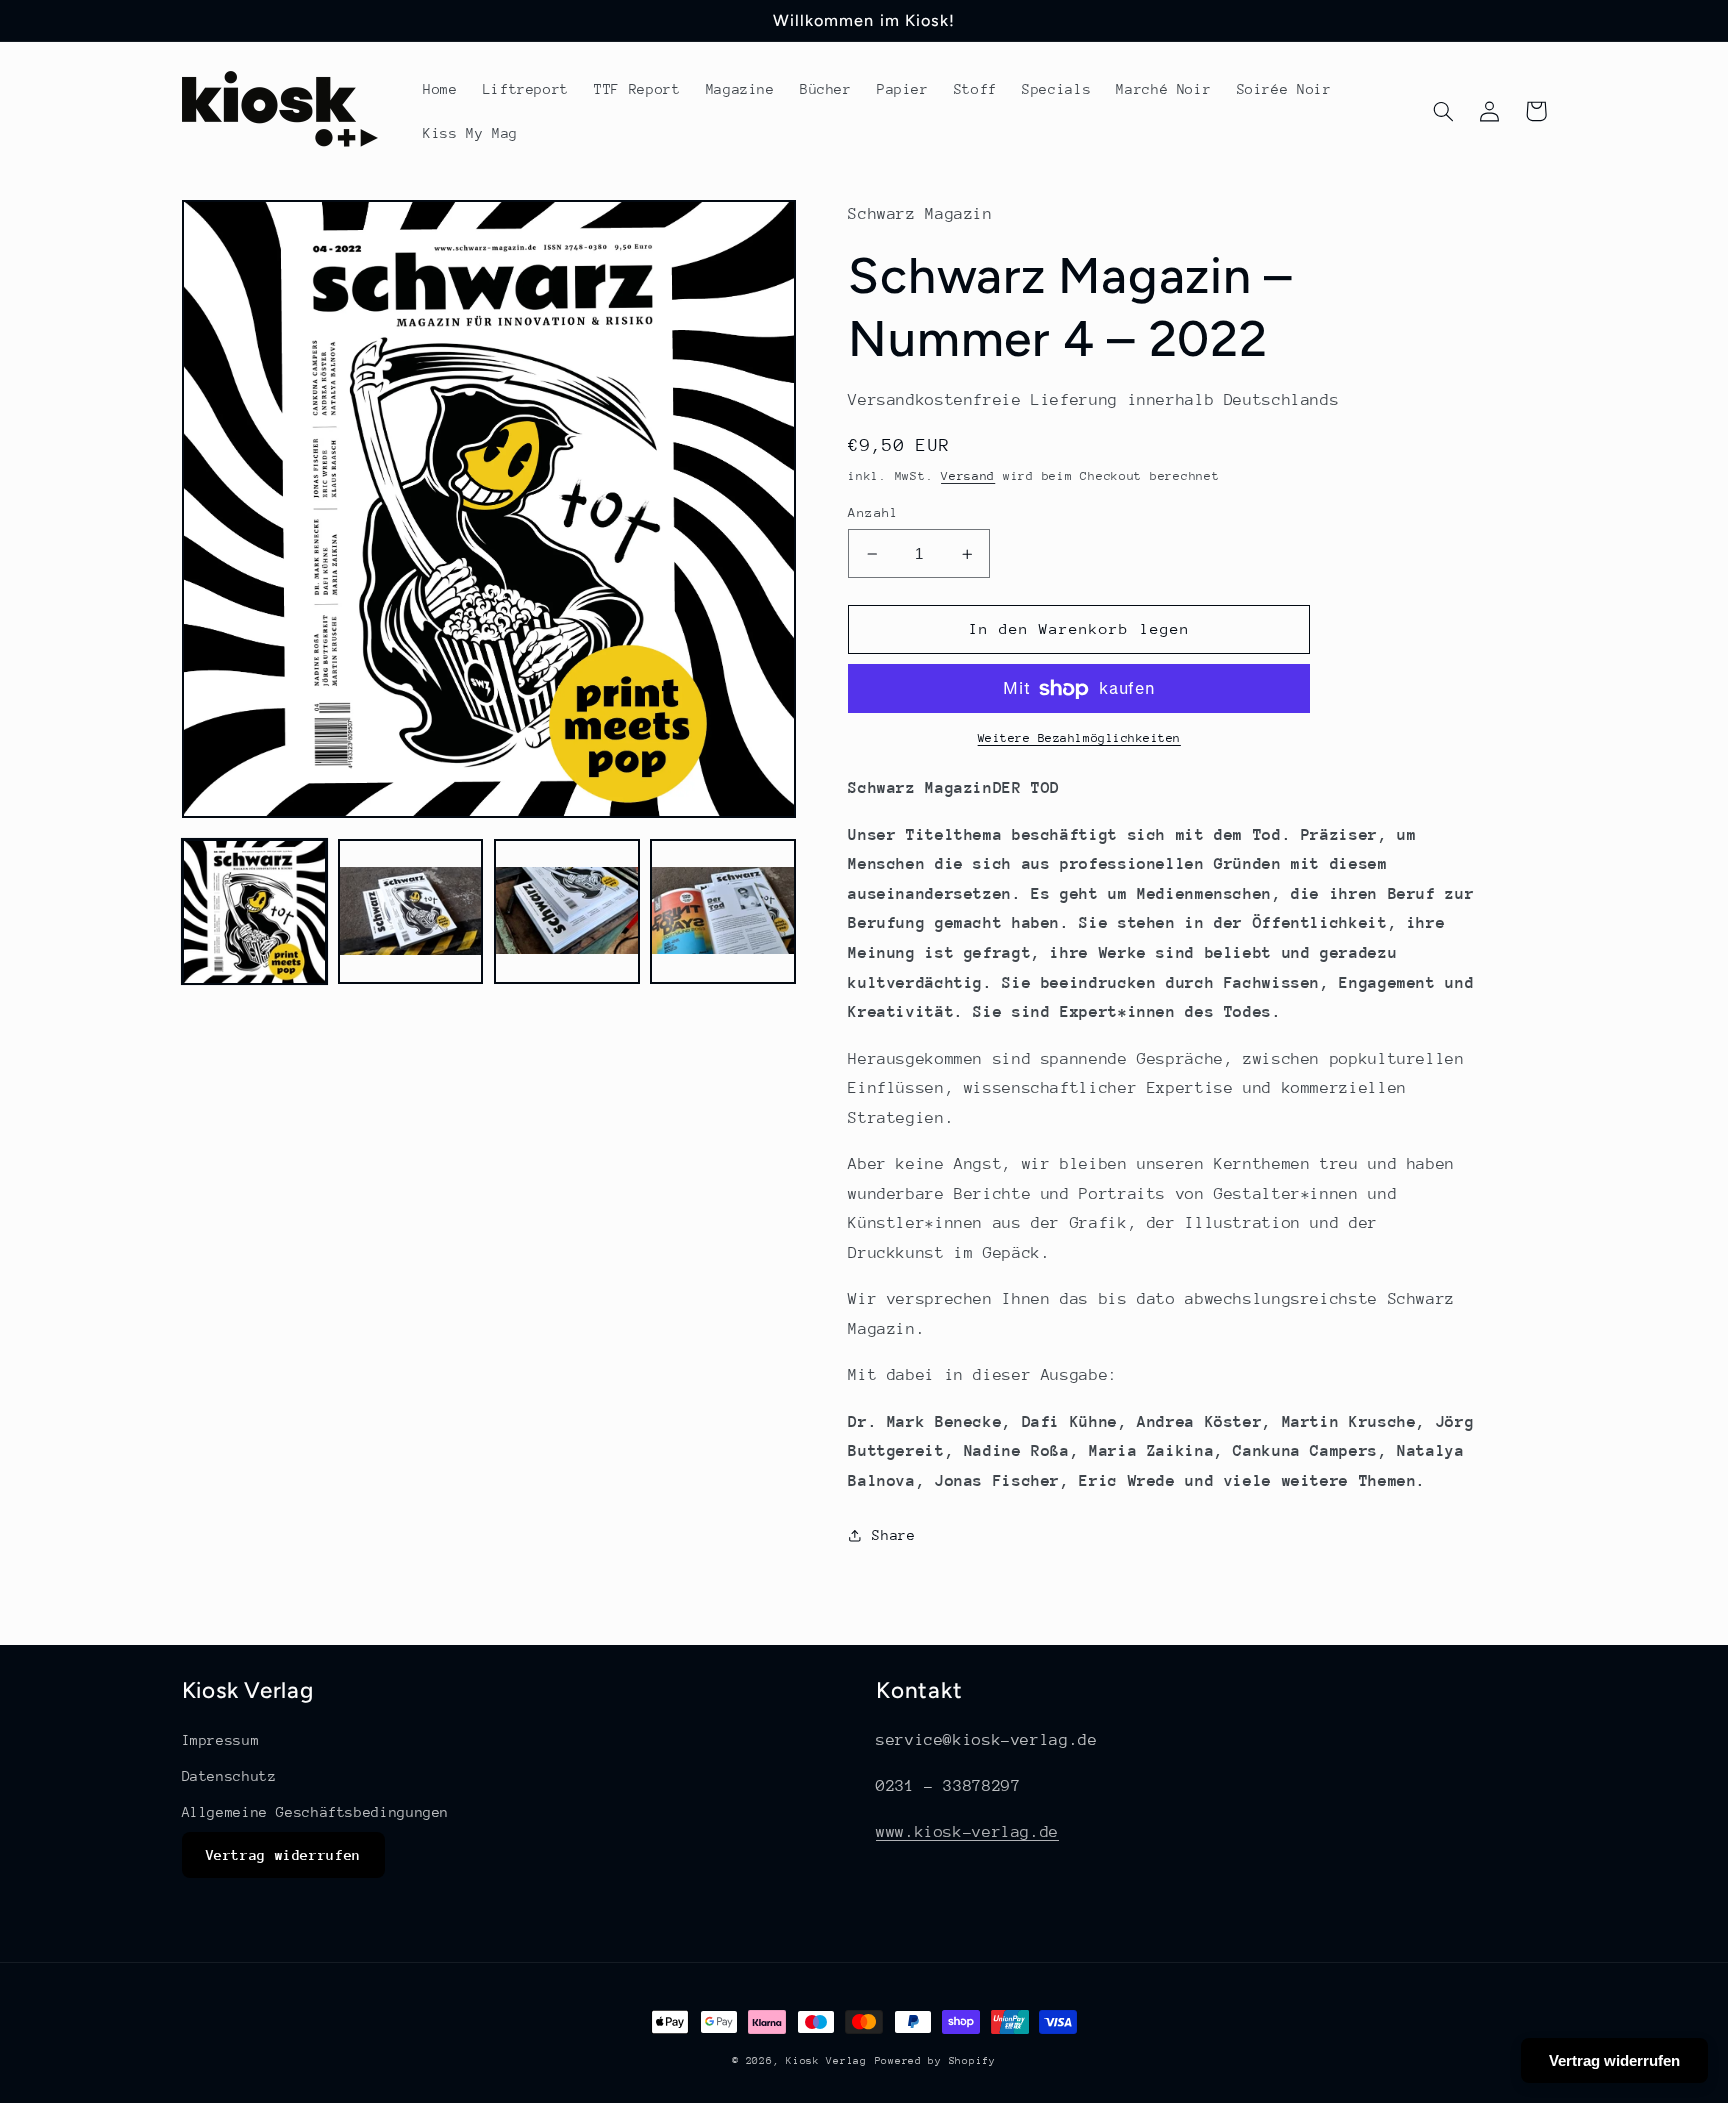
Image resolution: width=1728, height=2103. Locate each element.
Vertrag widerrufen (283, 1855)
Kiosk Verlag (826, 2061)
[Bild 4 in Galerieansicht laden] (723, 912)
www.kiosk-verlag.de (967, 1832)
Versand (968, 476)
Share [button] (893, 1535)
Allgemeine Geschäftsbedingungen (316, 1812)
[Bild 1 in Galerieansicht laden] (255, 912)
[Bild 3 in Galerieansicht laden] (567, 912)
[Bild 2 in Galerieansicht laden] (411, 912)
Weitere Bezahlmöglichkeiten (1079, 738)
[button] (1444, 111)
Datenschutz (229, 1776)
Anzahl (873, 512)
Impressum (221, 1740)
